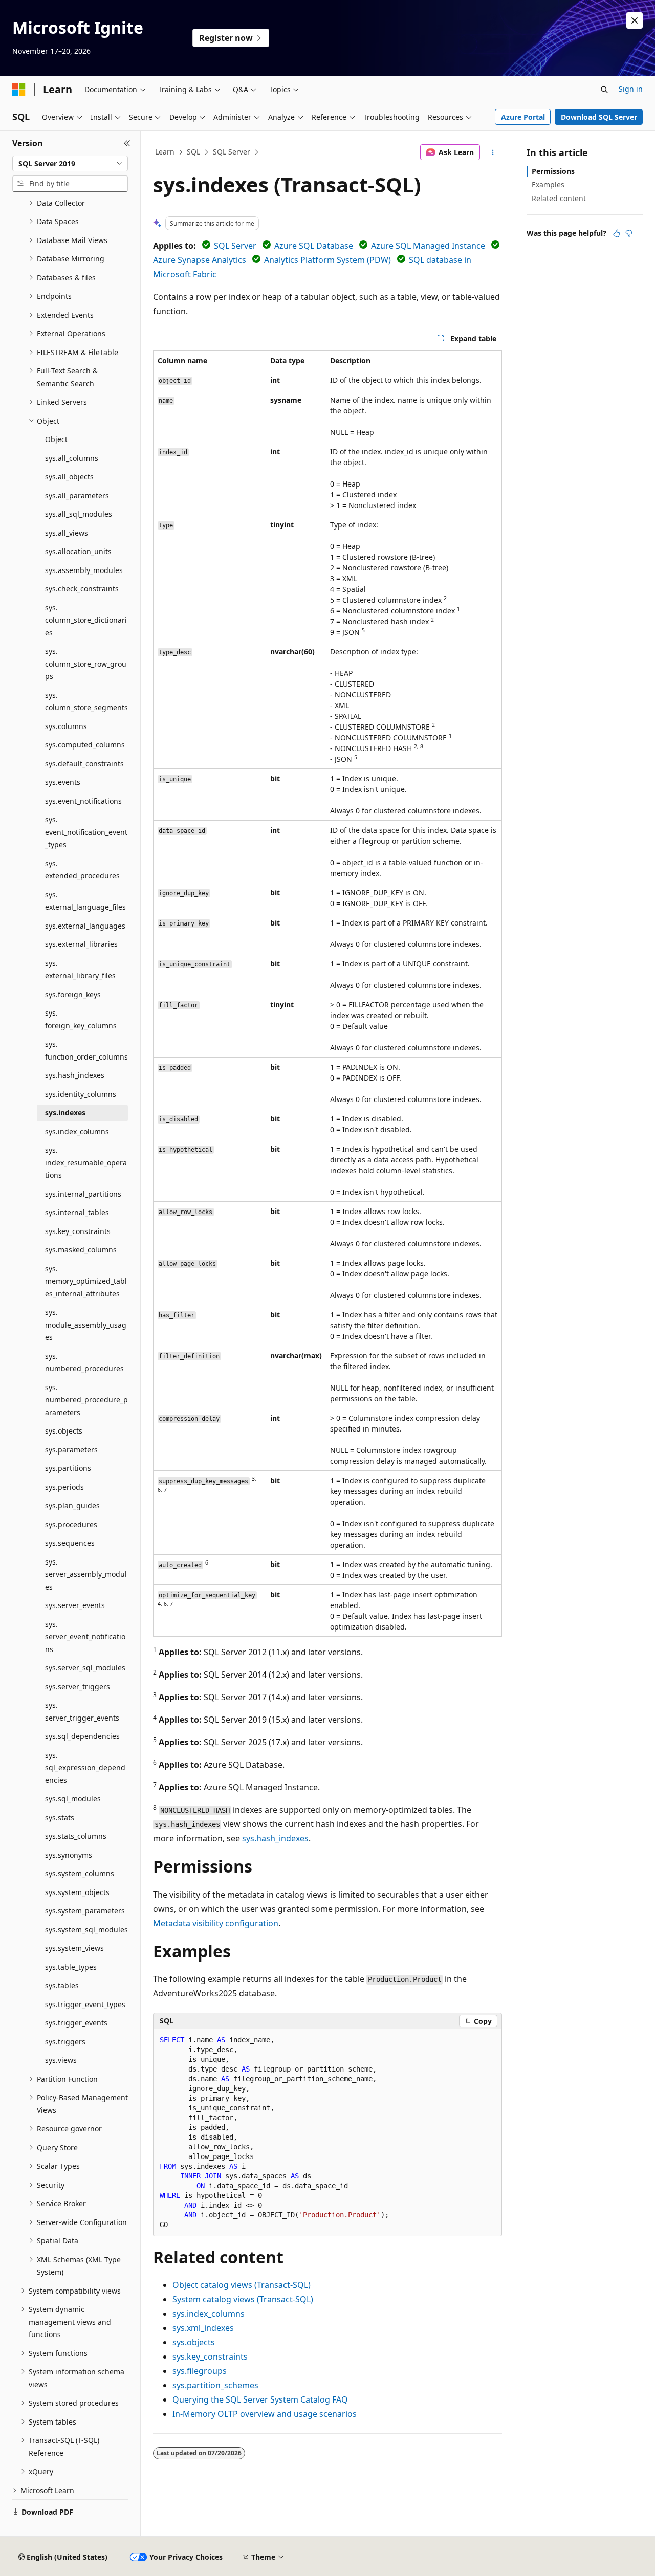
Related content (559, 198)
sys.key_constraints (210, 2357)
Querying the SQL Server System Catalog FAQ (260, 2399)
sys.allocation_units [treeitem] (78, 551)
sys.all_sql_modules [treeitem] (79, 514)
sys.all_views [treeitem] (67, 533)
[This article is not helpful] (629, 233)
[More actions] (493, 152)
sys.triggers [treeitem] (65, 2042)
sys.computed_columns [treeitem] (85, 745)
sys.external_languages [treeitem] (85, 926)
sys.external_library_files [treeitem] (80, 970)
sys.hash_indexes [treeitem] (75, 1075)
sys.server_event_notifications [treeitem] (85, 1637)
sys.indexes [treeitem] (65, 1113)
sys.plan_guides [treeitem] (72, 1505)
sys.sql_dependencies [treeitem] (82, 1736)
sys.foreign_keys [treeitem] (73, 994)
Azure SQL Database (314, 246)
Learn (165, 152)
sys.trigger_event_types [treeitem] (85, 2004)
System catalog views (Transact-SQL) (243, 2299)
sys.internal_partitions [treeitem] (83, 1194)
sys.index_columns (209, 2314)
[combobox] (70, 164)
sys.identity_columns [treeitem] (81, 1094)
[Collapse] (127, 143)
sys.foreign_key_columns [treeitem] (81, 1019)
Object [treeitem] (56, 439)
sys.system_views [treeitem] (74, 1948)
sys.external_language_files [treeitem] (85, 901)
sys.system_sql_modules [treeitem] (86, 1930)
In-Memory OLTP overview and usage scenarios (265, 2414)
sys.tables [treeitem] (62, 1985)
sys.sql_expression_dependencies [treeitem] (85, 1768)
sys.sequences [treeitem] (70, 1543)
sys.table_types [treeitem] (71, 1967)
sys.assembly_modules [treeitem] (84, 570)
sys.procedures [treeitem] (71, 1524)
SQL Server (232, 152)
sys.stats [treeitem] (60, 1818)
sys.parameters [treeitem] (71, 1450)
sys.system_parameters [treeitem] (85, 1911)
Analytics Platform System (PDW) (327, 260)
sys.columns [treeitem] (66, 726)
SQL (193, 152)
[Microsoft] (19, 90)
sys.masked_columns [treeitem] (81, 1250)
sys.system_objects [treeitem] (77, 1892)
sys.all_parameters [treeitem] (77, 496)
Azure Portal (523, 117)
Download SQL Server (599, 117)
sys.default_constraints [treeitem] (84, 764)
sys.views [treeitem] (61, 2060)
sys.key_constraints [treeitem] (78, 1231)
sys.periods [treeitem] (64, 1487)
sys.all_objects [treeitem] (69, 477)
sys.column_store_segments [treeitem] (86, 701)
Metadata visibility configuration (216, 1923)
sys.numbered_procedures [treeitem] (84, 1362)
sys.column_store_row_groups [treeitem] (86, 664)
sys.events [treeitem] (63, 782)
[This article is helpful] (617, 233)
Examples (548, 184)
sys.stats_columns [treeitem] (76, 1836)
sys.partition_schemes (215, 2385)
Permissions (553, 171)
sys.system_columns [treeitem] (80, 1873)
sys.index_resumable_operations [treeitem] (86, 1162)
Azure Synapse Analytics (200, 260)
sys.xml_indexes (203, 2328)
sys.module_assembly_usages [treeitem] (86, 1325)
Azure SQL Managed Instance (428, 246)
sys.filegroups (200, 2371)
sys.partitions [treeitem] (68, 1468)
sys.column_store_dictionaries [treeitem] (86, 620)
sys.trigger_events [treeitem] (76, 2023)
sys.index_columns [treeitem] (77, 1131)
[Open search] (604, 90)
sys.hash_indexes (275, 1838)
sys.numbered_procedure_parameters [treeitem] (86, 1400)
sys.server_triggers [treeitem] (78, 1687)
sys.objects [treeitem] (64, 1431)
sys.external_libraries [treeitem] (81, 944)
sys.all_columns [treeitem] (72, 458)
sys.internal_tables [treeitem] (77, 1212)
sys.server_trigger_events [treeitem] (82, 1711)
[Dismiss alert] (635, 20)
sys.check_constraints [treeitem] (82, 589)
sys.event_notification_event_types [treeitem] (86, 832)
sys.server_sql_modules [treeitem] (85, 1668)
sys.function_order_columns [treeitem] (86, 1050)
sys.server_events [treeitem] (75, 1605)
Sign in (631, 89)
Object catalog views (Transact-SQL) (242, 2285)
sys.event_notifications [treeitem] (83, 801)
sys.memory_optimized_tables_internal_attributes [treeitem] (86, 1281)
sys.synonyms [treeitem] (69, 1855)
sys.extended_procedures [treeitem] (82, 870)
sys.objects (194, 2342)
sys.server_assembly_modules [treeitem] (86, 1574)
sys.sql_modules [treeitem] (73, 1799)
